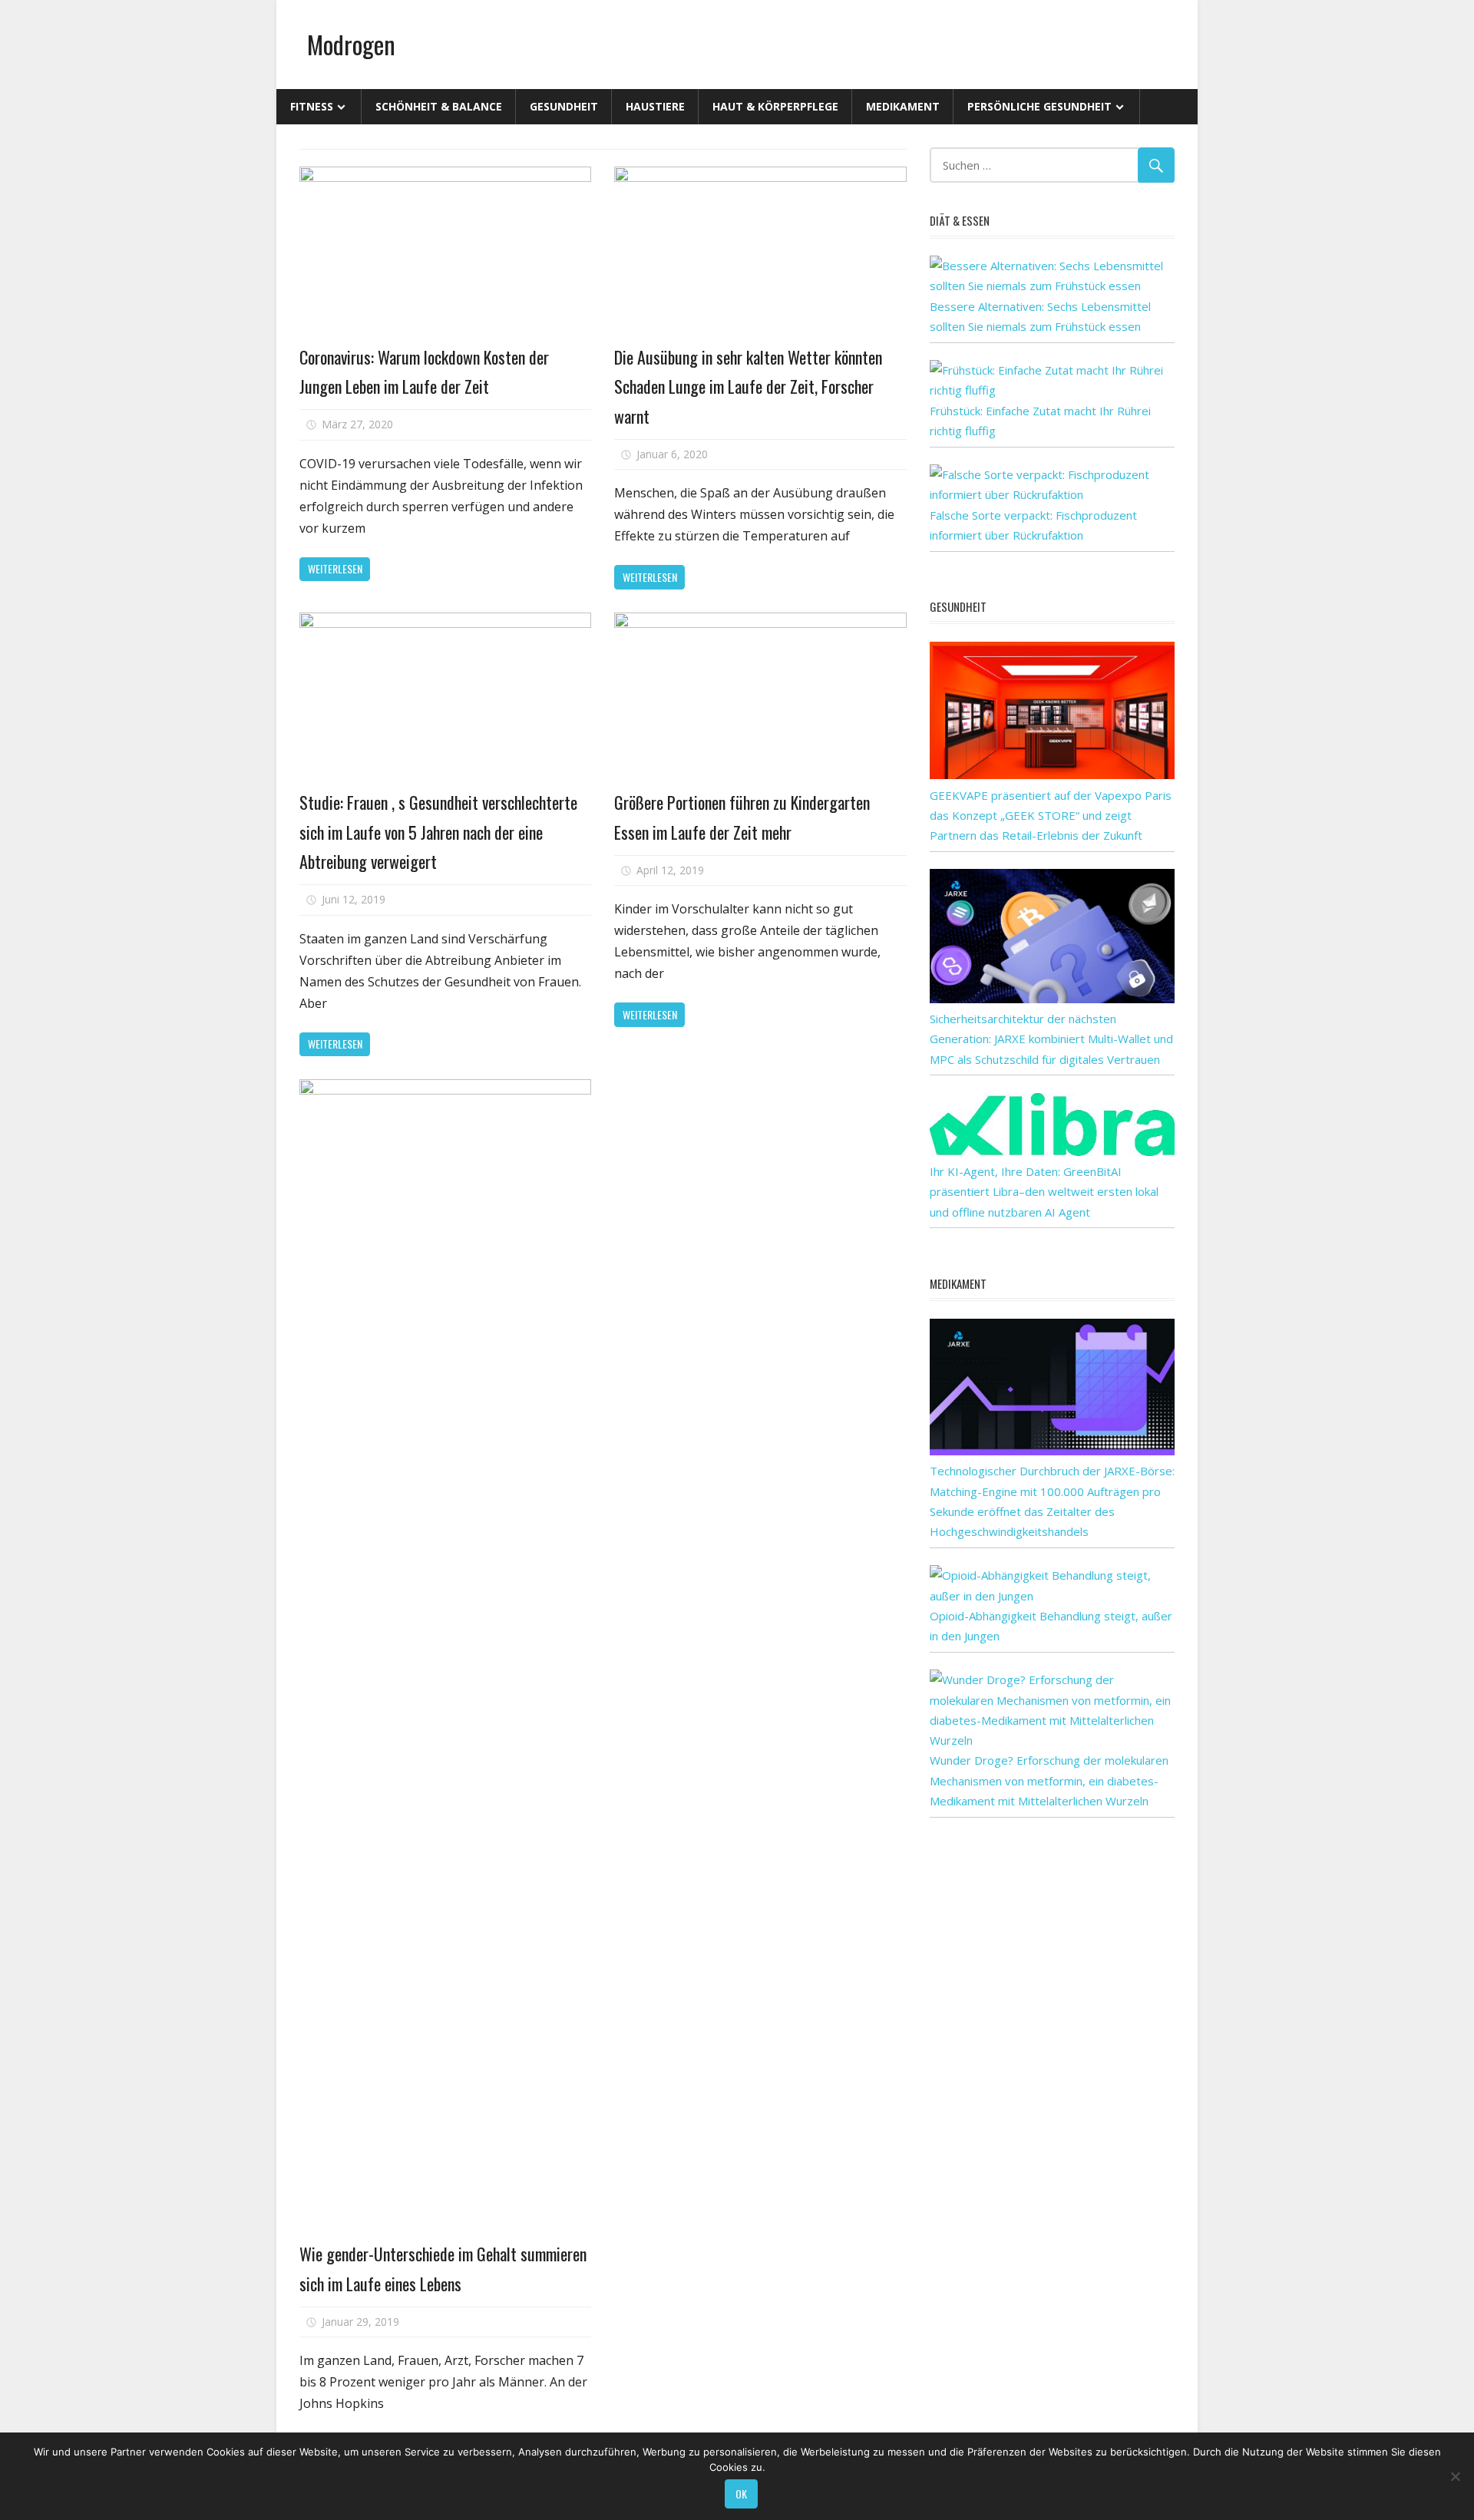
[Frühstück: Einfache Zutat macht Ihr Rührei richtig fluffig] (1052, 390)
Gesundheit (564, 106)
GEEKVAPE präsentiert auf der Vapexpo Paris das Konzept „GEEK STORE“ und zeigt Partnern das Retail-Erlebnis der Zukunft (1051, 816)
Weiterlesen (335, 568)
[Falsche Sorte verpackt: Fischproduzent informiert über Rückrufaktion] (1052, 494)
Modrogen (351, 44)
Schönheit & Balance (439, 106)
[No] (1455, 2476)
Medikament (903, 106)
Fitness (312, 106)
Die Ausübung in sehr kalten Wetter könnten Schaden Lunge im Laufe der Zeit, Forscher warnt (748, 386)
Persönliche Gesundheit (1039, 106)
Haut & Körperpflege (775, 106)
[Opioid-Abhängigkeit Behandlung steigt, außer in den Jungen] (1052, 1596)
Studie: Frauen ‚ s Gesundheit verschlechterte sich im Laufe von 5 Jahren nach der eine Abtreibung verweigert (438, 832)
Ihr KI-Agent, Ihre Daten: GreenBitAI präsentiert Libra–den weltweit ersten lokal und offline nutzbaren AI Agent (1044, 1192)
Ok (741, 2494)
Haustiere (655, 106)
